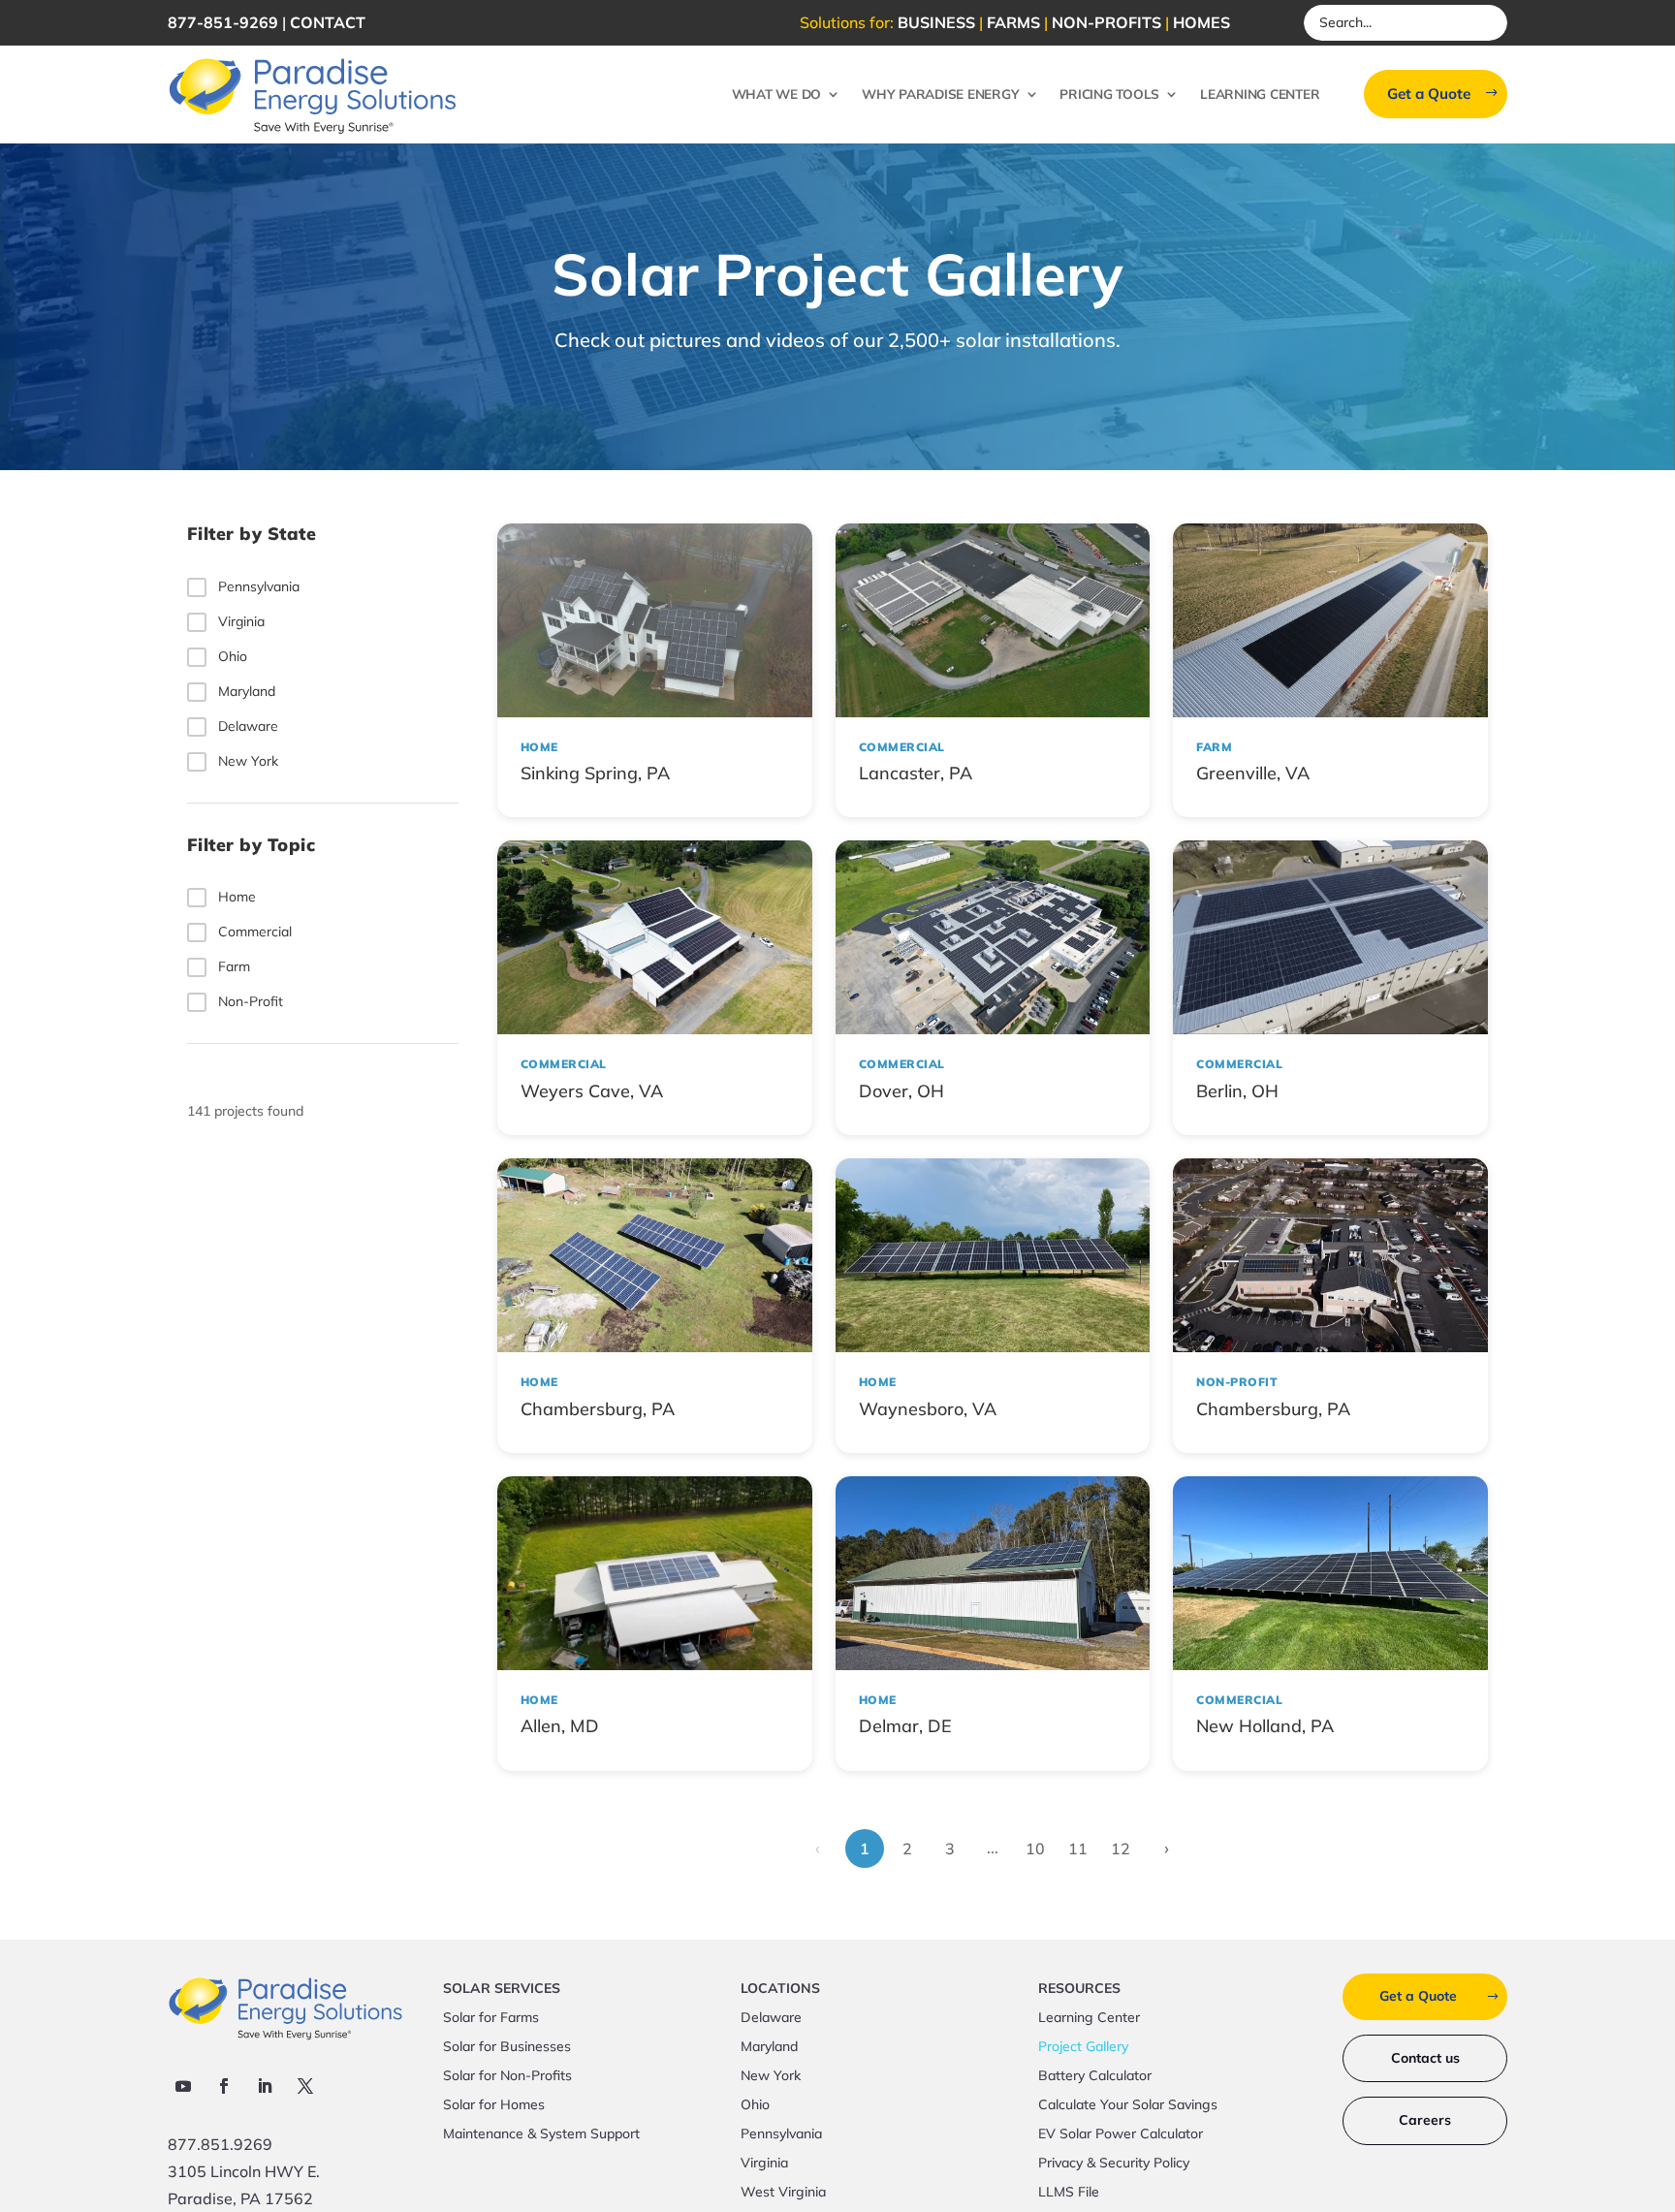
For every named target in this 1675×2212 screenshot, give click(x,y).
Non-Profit (251, 1001)
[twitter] (305, 2086)
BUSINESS (936, 22)
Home (237, 897)
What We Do (777, 94)
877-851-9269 (223, 22)
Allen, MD (560, 1726)
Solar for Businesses (507, 2047)
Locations (780, 1989)
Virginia (241, 620)
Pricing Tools (1109, 94)
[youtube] (183, 2086)
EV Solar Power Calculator (1121, 2134)
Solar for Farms (491, 2018)
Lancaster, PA (916, 773)
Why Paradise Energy (940, 94)
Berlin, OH (1237, 1091)
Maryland (247, 690)
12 (1121, 1849)
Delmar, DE (905, 1726)
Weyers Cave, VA (592, 1091)
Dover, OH (901, 1091)
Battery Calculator (1095, 2076)
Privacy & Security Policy (1114, 2164)
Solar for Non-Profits (507, 2076)
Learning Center (1260, 94)
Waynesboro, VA (928, 1409)
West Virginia (783, 2193)
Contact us (1425, 2058)
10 (1035, 1849)
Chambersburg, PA (598, 1409)
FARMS (1013, 22)
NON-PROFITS (1106, 22)
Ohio (233, 655)
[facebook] (224, 2086)
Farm (234, 966)
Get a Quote (1429, 94)
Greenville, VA (1253, 773)
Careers (1425, 2120)
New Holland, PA (1265, 1726)
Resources (1079, 1989)
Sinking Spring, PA (595, 773)
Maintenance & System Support (541, 2134)
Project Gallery (1083, 2047)
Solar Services (502, 1989)
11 (1078, 1849)
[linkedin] (265, 2086)
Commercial (255, 932)
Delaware (248, 725)
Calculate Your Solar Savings (1128, 2105)
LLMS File (1069, 2193)
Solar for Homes (494, 2105)
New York (248, 760)
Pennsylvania (259, 585)
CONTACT (328, 22)
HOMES (1201, 22)
